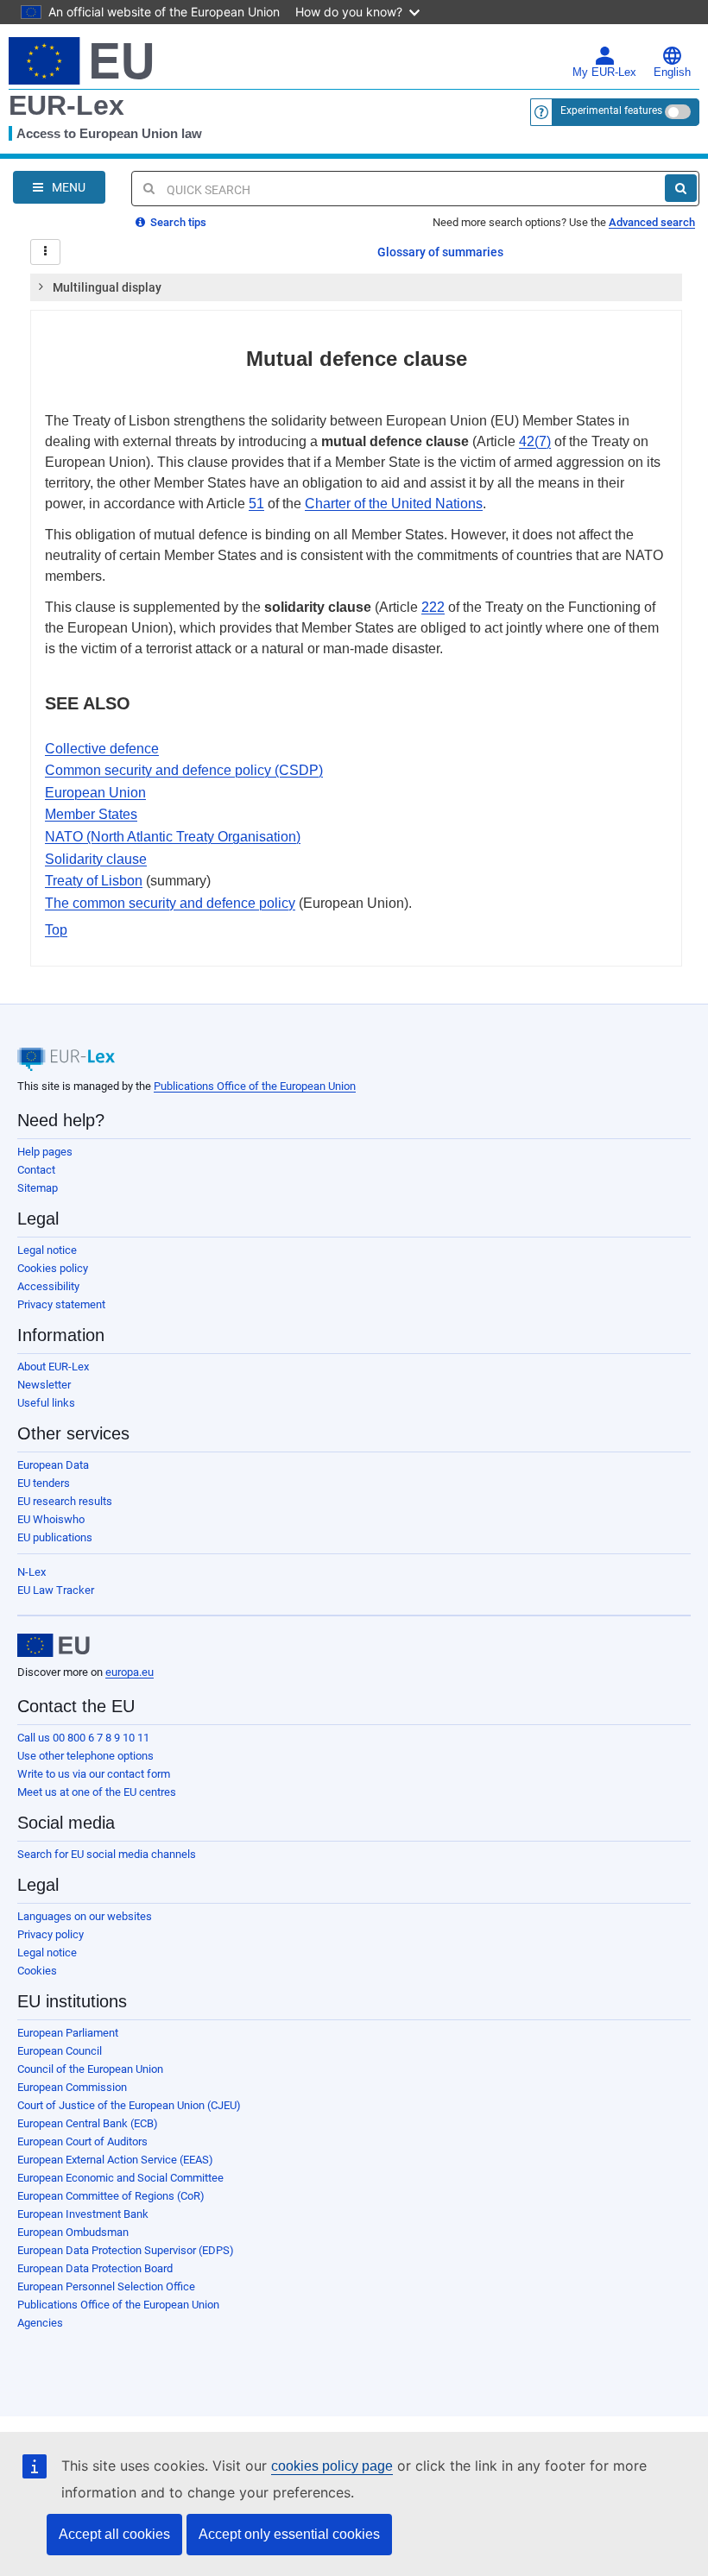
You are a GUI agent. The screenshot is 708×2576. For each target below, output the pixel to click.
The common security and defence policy (170, 903)
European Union (95, 793)
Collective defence (102, 749)
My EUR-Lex (604, 72)
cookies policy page (332, 2466)
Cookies (37, 1971)
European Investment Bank (83, 2214)
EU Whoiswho (51, 1519)
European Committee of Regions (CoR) (111, 2196)
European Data (53, 1465)
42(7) (535, 441)
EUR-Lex (66, 105)
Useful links (46, 1403)
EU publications (55, 1537)
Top (56, 930)
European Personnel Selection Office (106, 2286)
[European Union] (54, 1646)
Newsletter (44, 1385)
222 (433, 607)
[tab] (356, 287)
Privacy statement (61, 1304)
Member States (91, 814)
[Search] (681, 188)
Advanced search (652, 222)
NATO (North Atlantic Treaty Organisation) (173, 837)
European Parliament (68, 2033)
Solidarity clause (96, 859)
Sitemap (38, 1188)
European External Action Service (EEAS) (115, 2160)
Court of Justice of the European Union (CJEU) (129, 2105)
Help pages (45, 1152)
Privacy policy (51, 1934)
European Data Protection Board (95, 2268)
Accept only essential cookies (289, 2534)
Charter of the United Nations (394, 504)
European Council (60, 2051)
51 (256, 504)
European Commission (72, 2087)
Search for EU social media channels (107, 1854)
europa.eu (130, 1672)
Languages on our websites (85, 1916)
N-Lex (32, 1572)
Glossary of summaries (440, 252)
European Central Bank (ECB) (88, 2123)
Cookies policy (53, 1268)
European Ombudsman (73, 2232)
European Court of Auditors (82, 2141)
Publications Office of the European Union (255, 1086)
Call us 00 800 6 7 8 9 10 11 (83, 1738)
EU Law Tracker (56, 1590)
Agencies (40, 2323)
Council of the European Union (90, 2069)
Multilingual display (107, 287)
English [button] (672, 72)
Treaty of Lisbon (94, 881)
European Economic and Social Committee (120, 2178)
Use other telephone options (85, 1756)
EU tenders (44, 1483)
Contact (36, 1170)
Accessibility (48, 1286)
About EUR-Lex (53, 1367)
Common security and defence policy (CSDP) (184, 770)
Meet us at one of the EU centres (97, 1792)
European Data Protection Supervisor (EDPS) (126, 2250)
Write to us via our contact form (94, 1774)
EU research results (65, 1501)
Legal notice (47, 1250)
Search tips (177, 222)
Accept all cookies (114, 2534)
